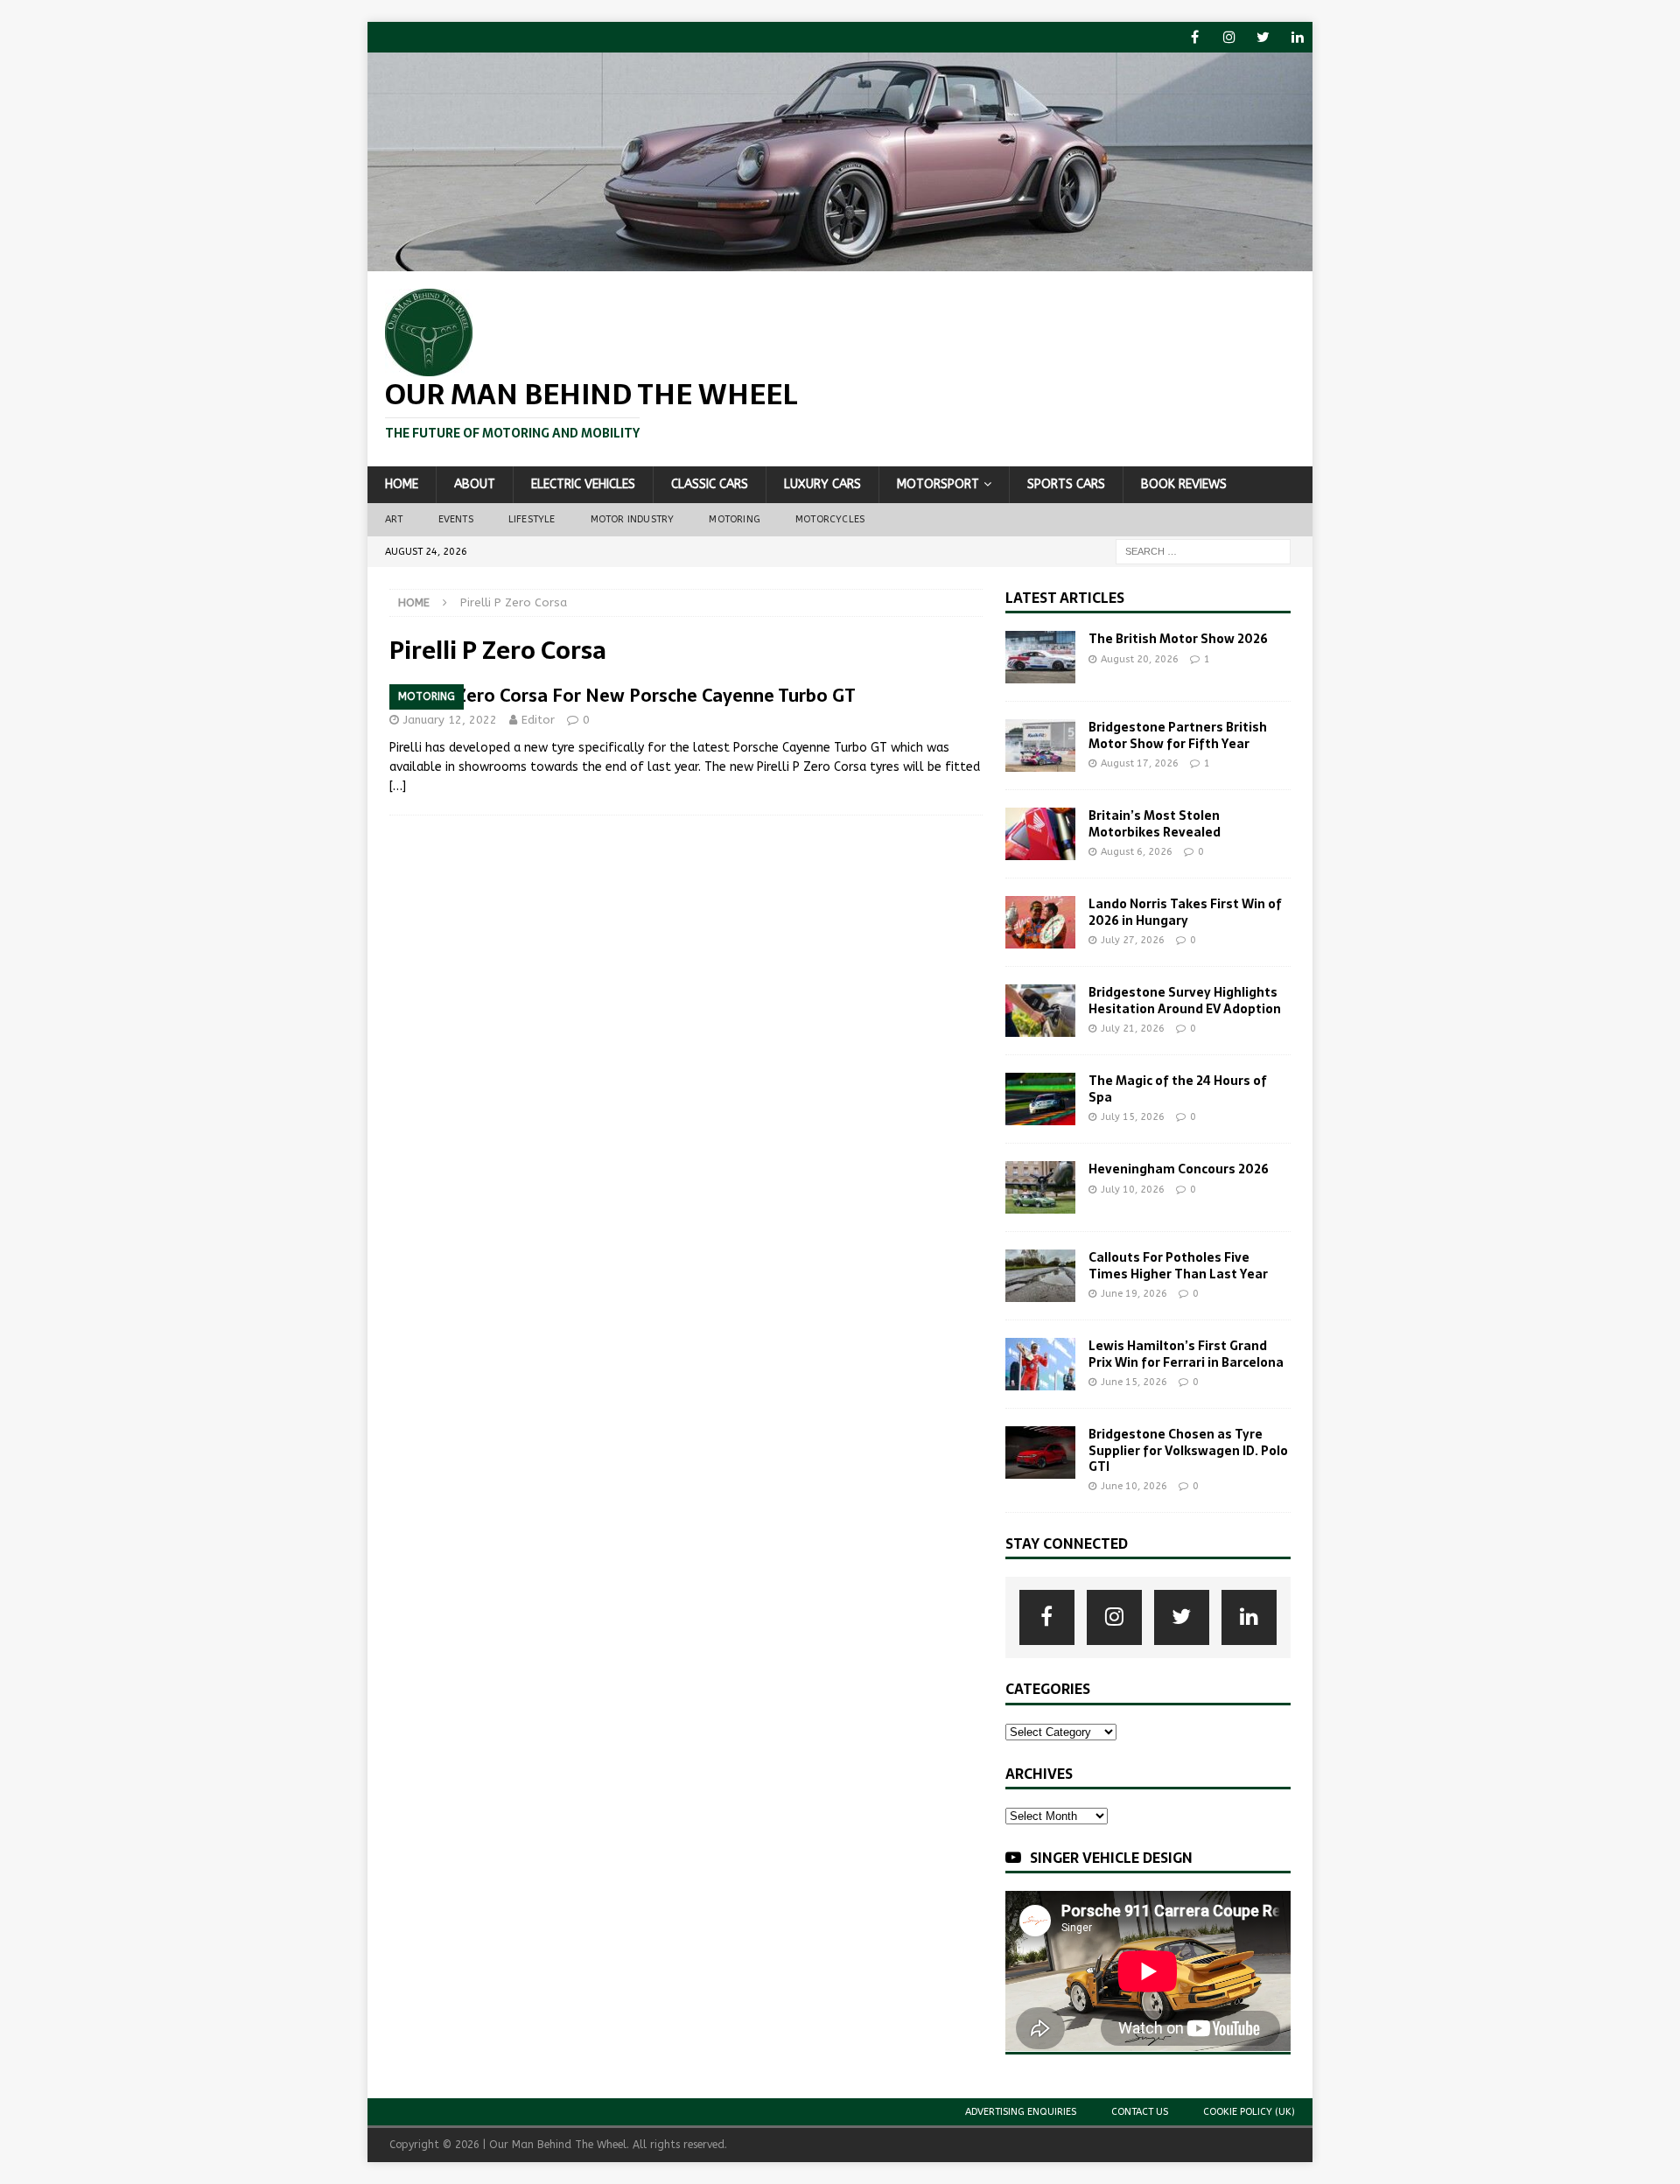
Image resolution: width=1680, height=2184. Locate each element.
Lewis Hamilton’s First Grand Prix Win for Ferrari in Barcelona (1186, 1354)
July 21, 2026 (1133, 1029)
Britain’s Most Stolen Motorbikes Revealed (1155, 823)
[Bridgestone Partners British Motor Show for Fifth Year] (1040, 745)
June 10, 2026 (1134, 1486)
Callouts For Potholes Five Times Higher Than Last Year (1178, 1265)
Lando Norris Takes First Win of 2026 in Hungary (1185, 912)
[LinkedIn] (1297, 37)
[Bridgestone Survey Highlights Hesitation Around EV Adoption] (1040, 1011)
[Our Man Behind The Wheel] (840, 261)
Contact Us (1140, 2112)
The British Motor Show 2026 (1178, 639)
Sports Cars (1066, 484)
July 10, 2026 (1133, 1190)
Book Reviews (1184, 484)
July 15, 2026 (1133, 1117)
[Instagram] (1229, 37)
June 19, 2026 (1134, 1294)
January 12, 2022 (450, 720)
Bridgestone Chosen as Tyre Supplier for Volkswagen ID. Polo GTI (1188, 1450)
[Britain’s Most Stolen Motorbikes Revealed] (1040, 834)
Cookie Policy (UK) (1249, 2112)
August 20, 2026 (1140, 659)
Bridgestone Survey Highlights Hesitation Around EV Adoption (1185, 1000)
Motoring (735, 519)
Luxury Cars (822, 484)
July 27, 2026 (1133, 940)
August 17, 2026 (1140, 763)
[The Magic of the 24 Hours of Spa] (1040, 1099)
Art (394, 519)
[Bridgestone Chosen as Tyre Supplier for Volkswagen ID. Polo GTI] (1040, 1452)
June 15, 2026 (1134, 1382)
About (475, 484)
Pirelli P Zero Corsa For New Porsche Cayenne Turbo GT (623, 696)
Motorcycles (830, 519)
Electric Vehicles (583, 484)
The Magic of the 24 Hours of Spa (1178, 1088)
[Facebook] (1195, 37)
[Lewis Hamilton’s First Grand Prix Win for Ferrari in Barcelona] (1040, 1364)
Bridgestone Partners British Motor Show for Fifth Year (1178, 735)
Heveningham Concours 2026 (1179, 1169)
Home (402, 484)
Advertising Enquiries (1021, 2112)
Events (456, 519)
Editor (538, 720)
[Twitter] (1263, 37)
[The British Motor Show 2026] (1040, 657)
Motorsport (938, 484)
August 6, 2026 (1137, 852)
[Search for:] (1203, 551)
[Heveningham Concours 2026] (1040, 1187)
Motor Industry (633, 519)
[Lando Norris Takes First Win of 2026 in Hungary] (1040, 922)
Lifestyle (532, 519)
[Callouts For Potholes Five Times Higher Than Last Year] (1040, 1276)
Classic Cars (710, 484)
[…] (398, 786)
